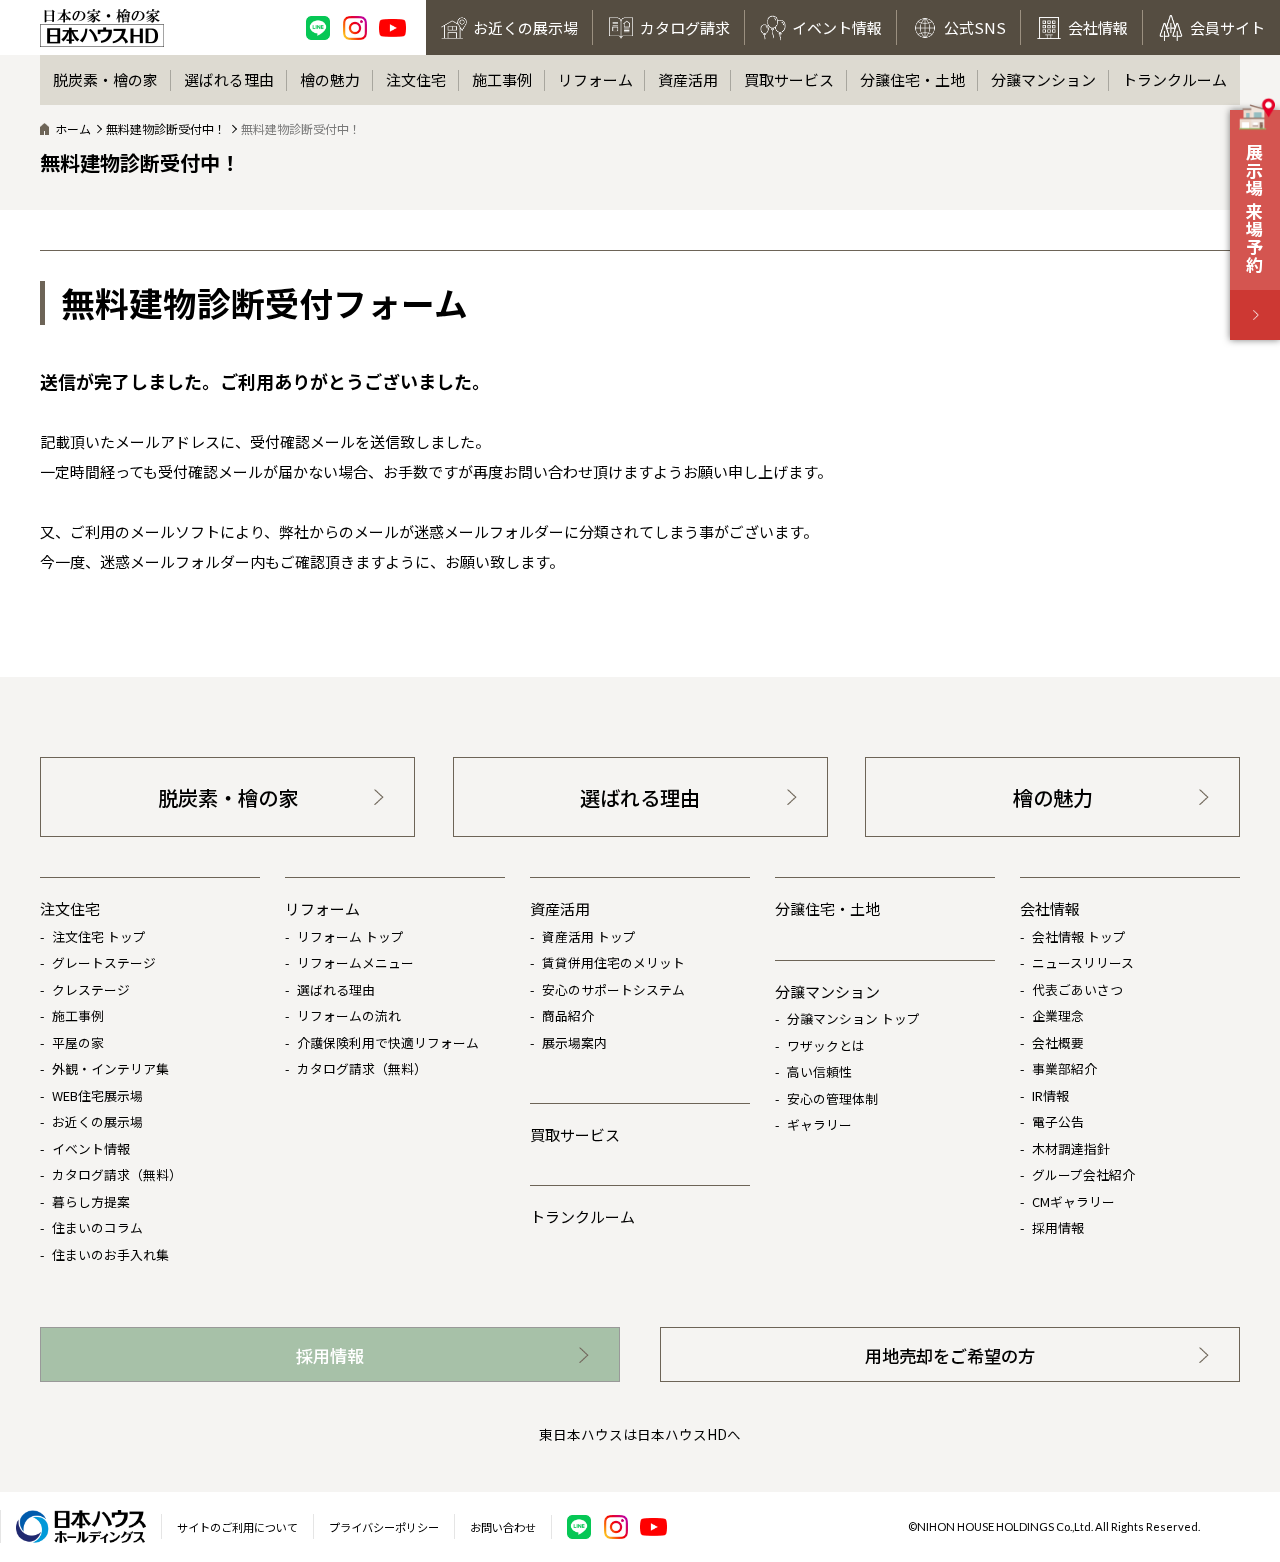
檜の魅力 (330, 79)
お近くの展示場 (97, 1121)
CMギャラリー (1073, 1201)
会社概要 (1058, 1042)
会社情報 (1050, 908)
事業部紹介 (1064, 1068)
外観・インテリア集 (110, 1068)
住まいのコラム (97, 1227)
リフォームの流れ (349, 1015)
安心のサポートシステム (613, 989)
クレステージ (91, 989)
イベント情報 (91, 1148)
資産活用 (688, 79)
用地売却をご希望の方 (950, 1355)
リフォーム (595, 79)
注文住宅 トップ (99, 936)
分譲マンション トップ (853, 1018)
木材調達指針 (1071, 1148)
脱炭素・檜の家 (105, 79)
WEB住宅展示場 (97, 1095)
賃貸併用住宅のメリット (613, 962)
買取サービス (789, 79)
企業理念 (1058, 1015)
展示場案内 (574, 1042)
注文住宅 (416, 79)
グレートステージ (104, 962)
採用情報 (1058, 1227)
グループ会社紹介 (1083, 1174)
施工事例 (502, 79)
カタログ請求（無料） (117, 1174)
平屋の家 (78, 1042)
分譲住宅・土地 (912, 79)
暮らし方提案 (91, 1201)
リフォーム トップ (350, 936)
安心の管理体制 (832, 1098)
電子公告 (1058, 1121)
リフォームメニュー (355, 962)
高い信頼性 (819, 1071)
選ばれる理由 (229, 79)
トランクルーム (1174, 79)
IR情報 (1050, 1095)
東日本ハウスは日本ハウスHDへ (640, 1434)
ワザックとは (826, 1045)
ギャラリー (819, 1124)
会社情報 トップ (1079, 936)
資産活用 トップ (589, 936)
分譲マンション (1043, 79)
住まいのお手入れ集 (110, 1254)
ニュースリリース (1083, 962)
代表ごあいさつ (1077, 989)
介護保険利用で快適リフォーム (388, 1042)
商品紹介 (568, 1015)
